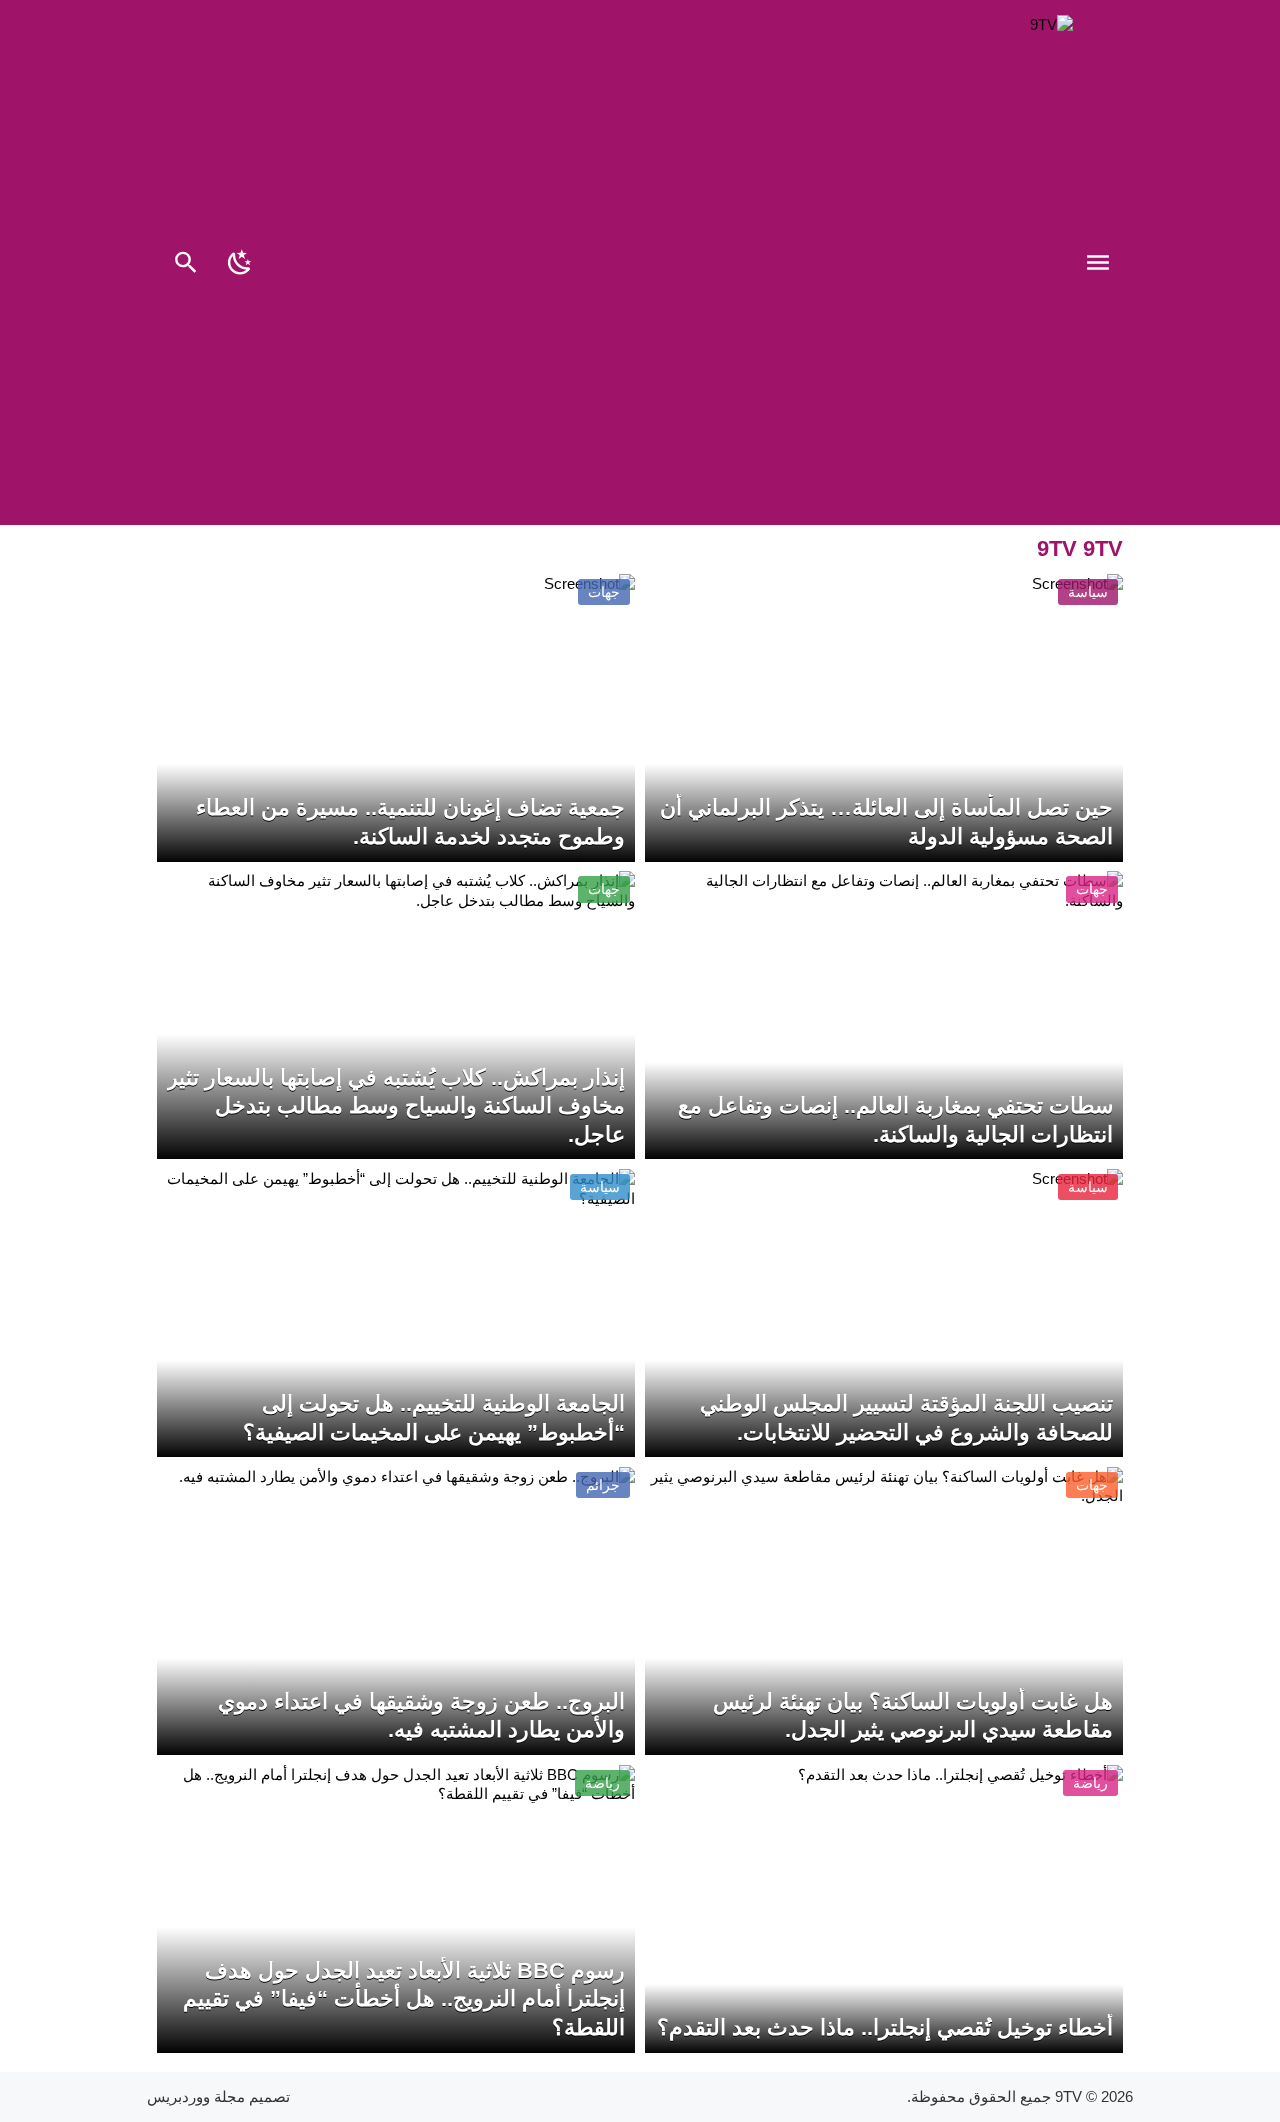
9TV (1068, 2096)
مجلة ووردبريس (196, 2096)
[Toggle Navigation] (1103, 265)
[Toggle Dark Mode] (240, 265)
